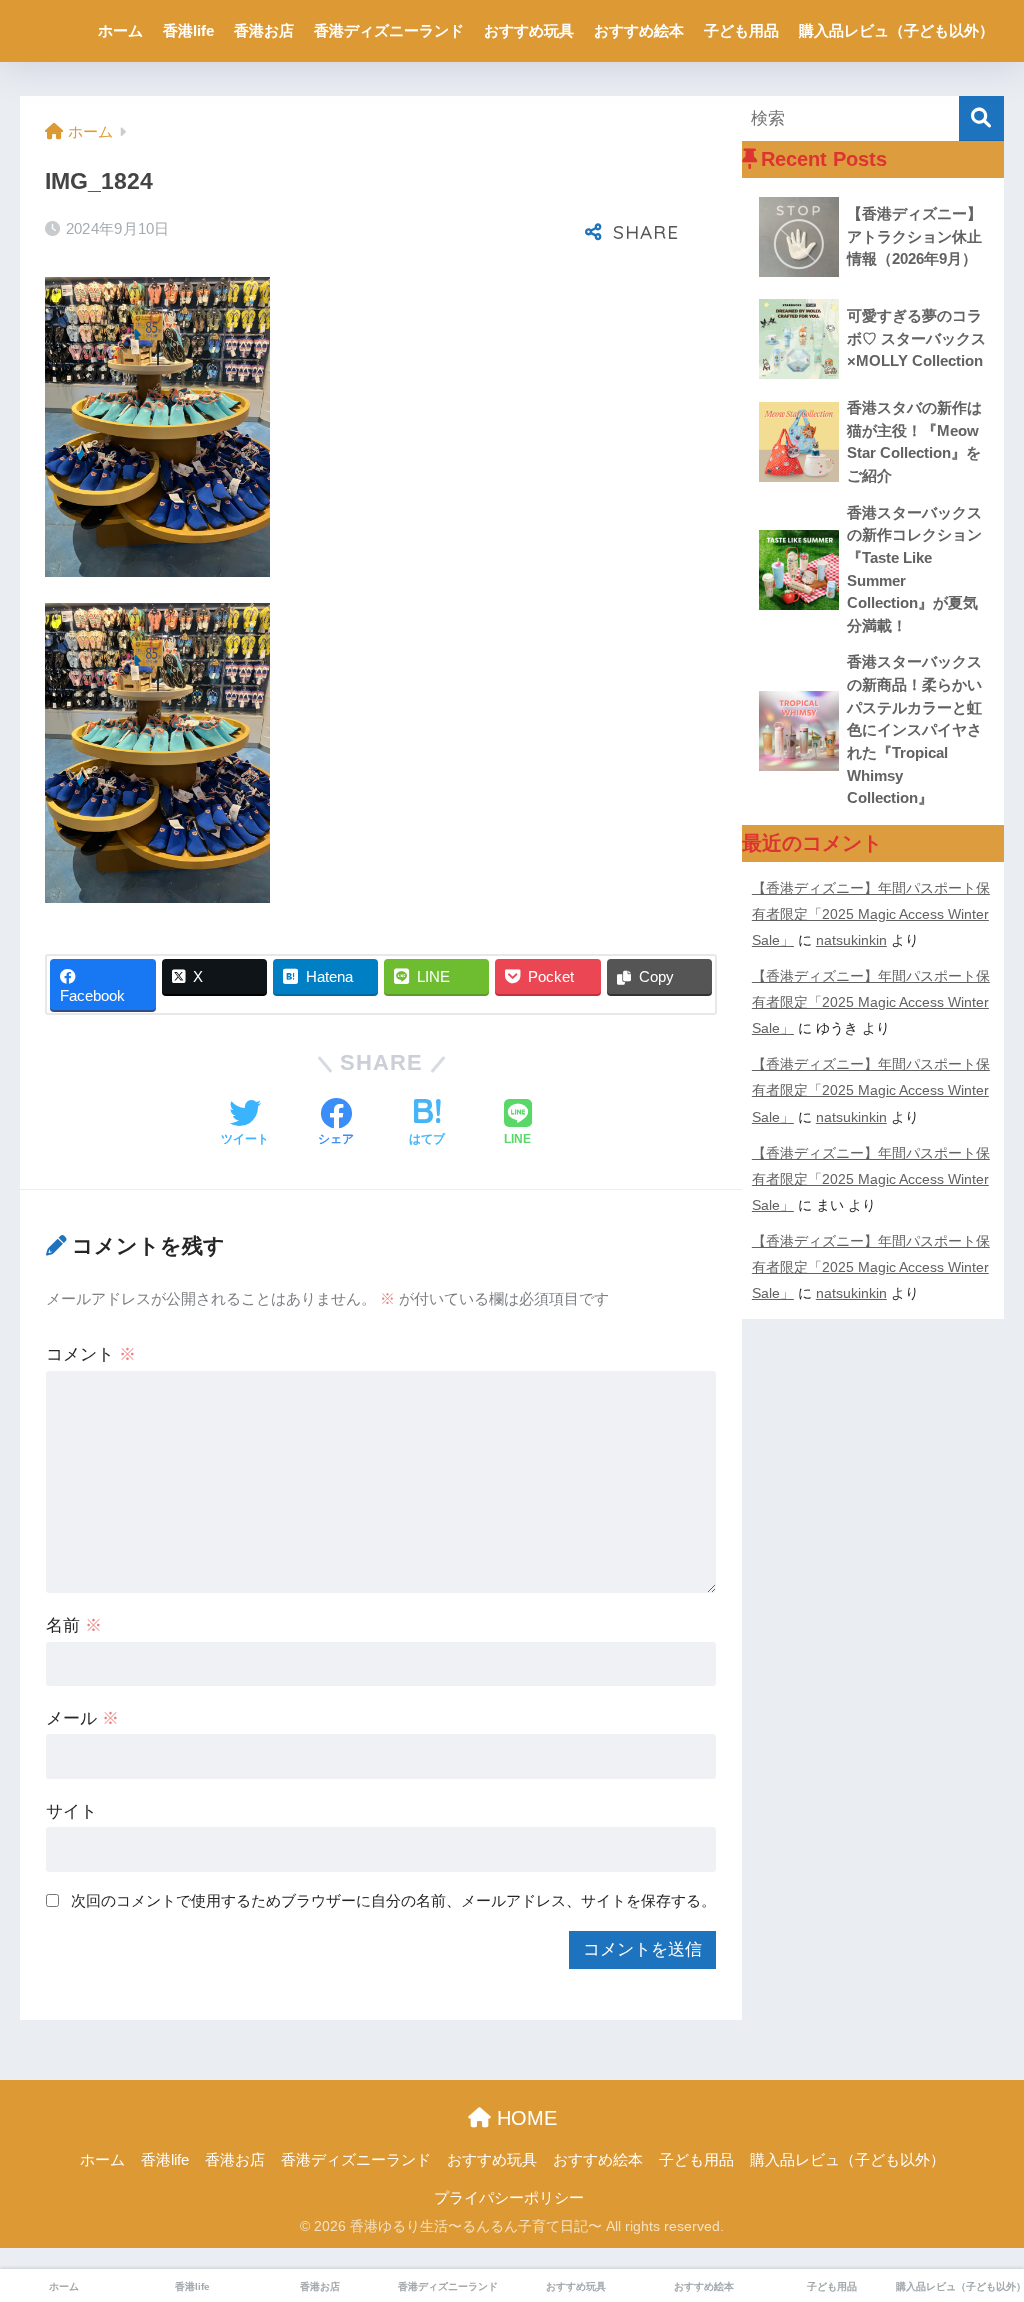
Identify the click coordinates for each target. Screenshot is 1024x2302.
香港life (188, 30)
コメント (91, 1354)
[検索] (981, 118)
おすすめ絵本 (639, 30)
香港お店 (264, 30)
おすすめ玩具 (529, 30)
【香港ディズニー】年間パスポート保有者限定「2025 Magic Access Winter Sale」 (871, 914)
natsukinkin (851, 940)
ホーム (120, 30)
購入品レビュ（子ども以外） (896, 30)
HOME (524, 2118)
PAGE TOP (981, 2217)
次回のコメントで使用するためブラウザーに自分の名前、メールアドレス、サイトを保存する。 (393, 1900)
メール (82, 1718)
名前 (74, 1625)
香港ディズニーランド (389, 30)
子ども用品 (741, 30)
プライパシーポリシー (509, 2198)
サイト (71, 1811)
